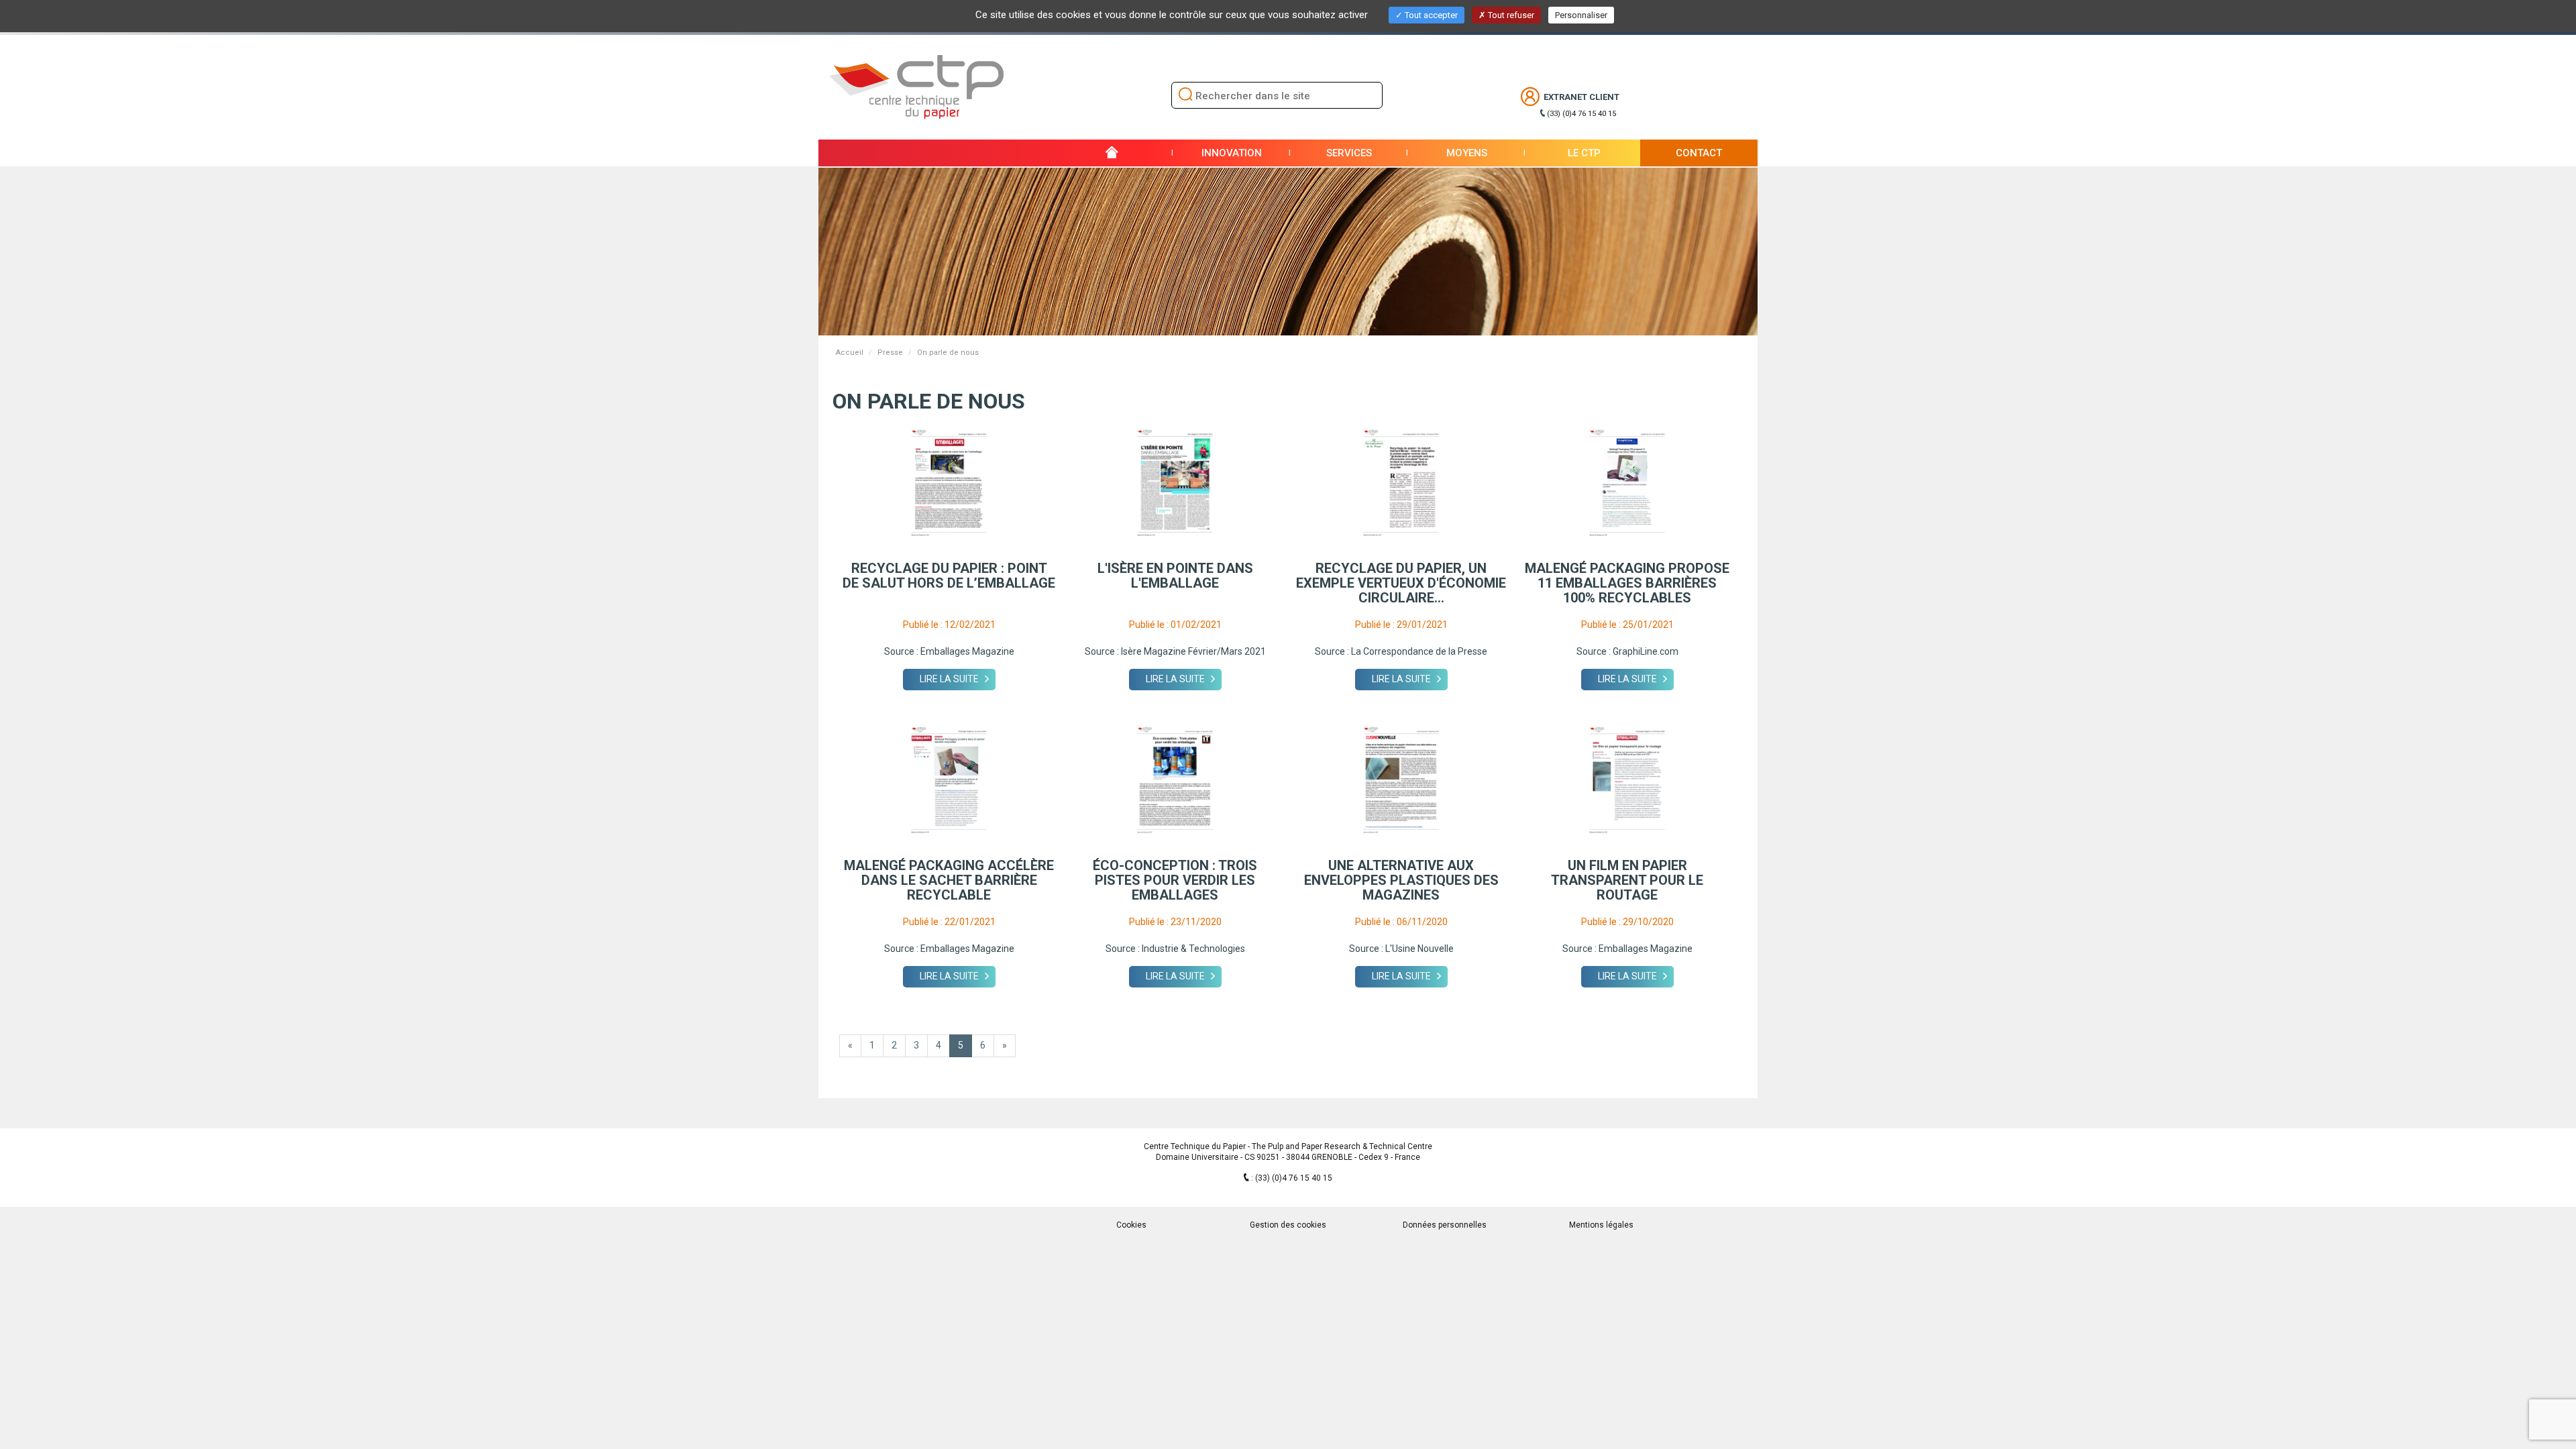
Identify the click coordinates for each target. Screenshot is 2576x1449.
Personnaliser (1581, 15)
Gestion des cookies (1288, 1225)
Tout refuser (1510, 15)
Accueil (850, 353)
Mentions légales (1601, 1225)
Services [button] (1349, 153)
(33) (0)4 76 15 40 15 (1581, 114)
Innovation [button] (1232, 153)
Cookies (1131, 1225)
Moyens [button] (1467, 153)
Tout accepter (1430, 15)
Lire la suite (949, 679)
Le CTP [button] (1584, 153)
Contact (1699, 153)
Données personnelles (1445, 1225)
